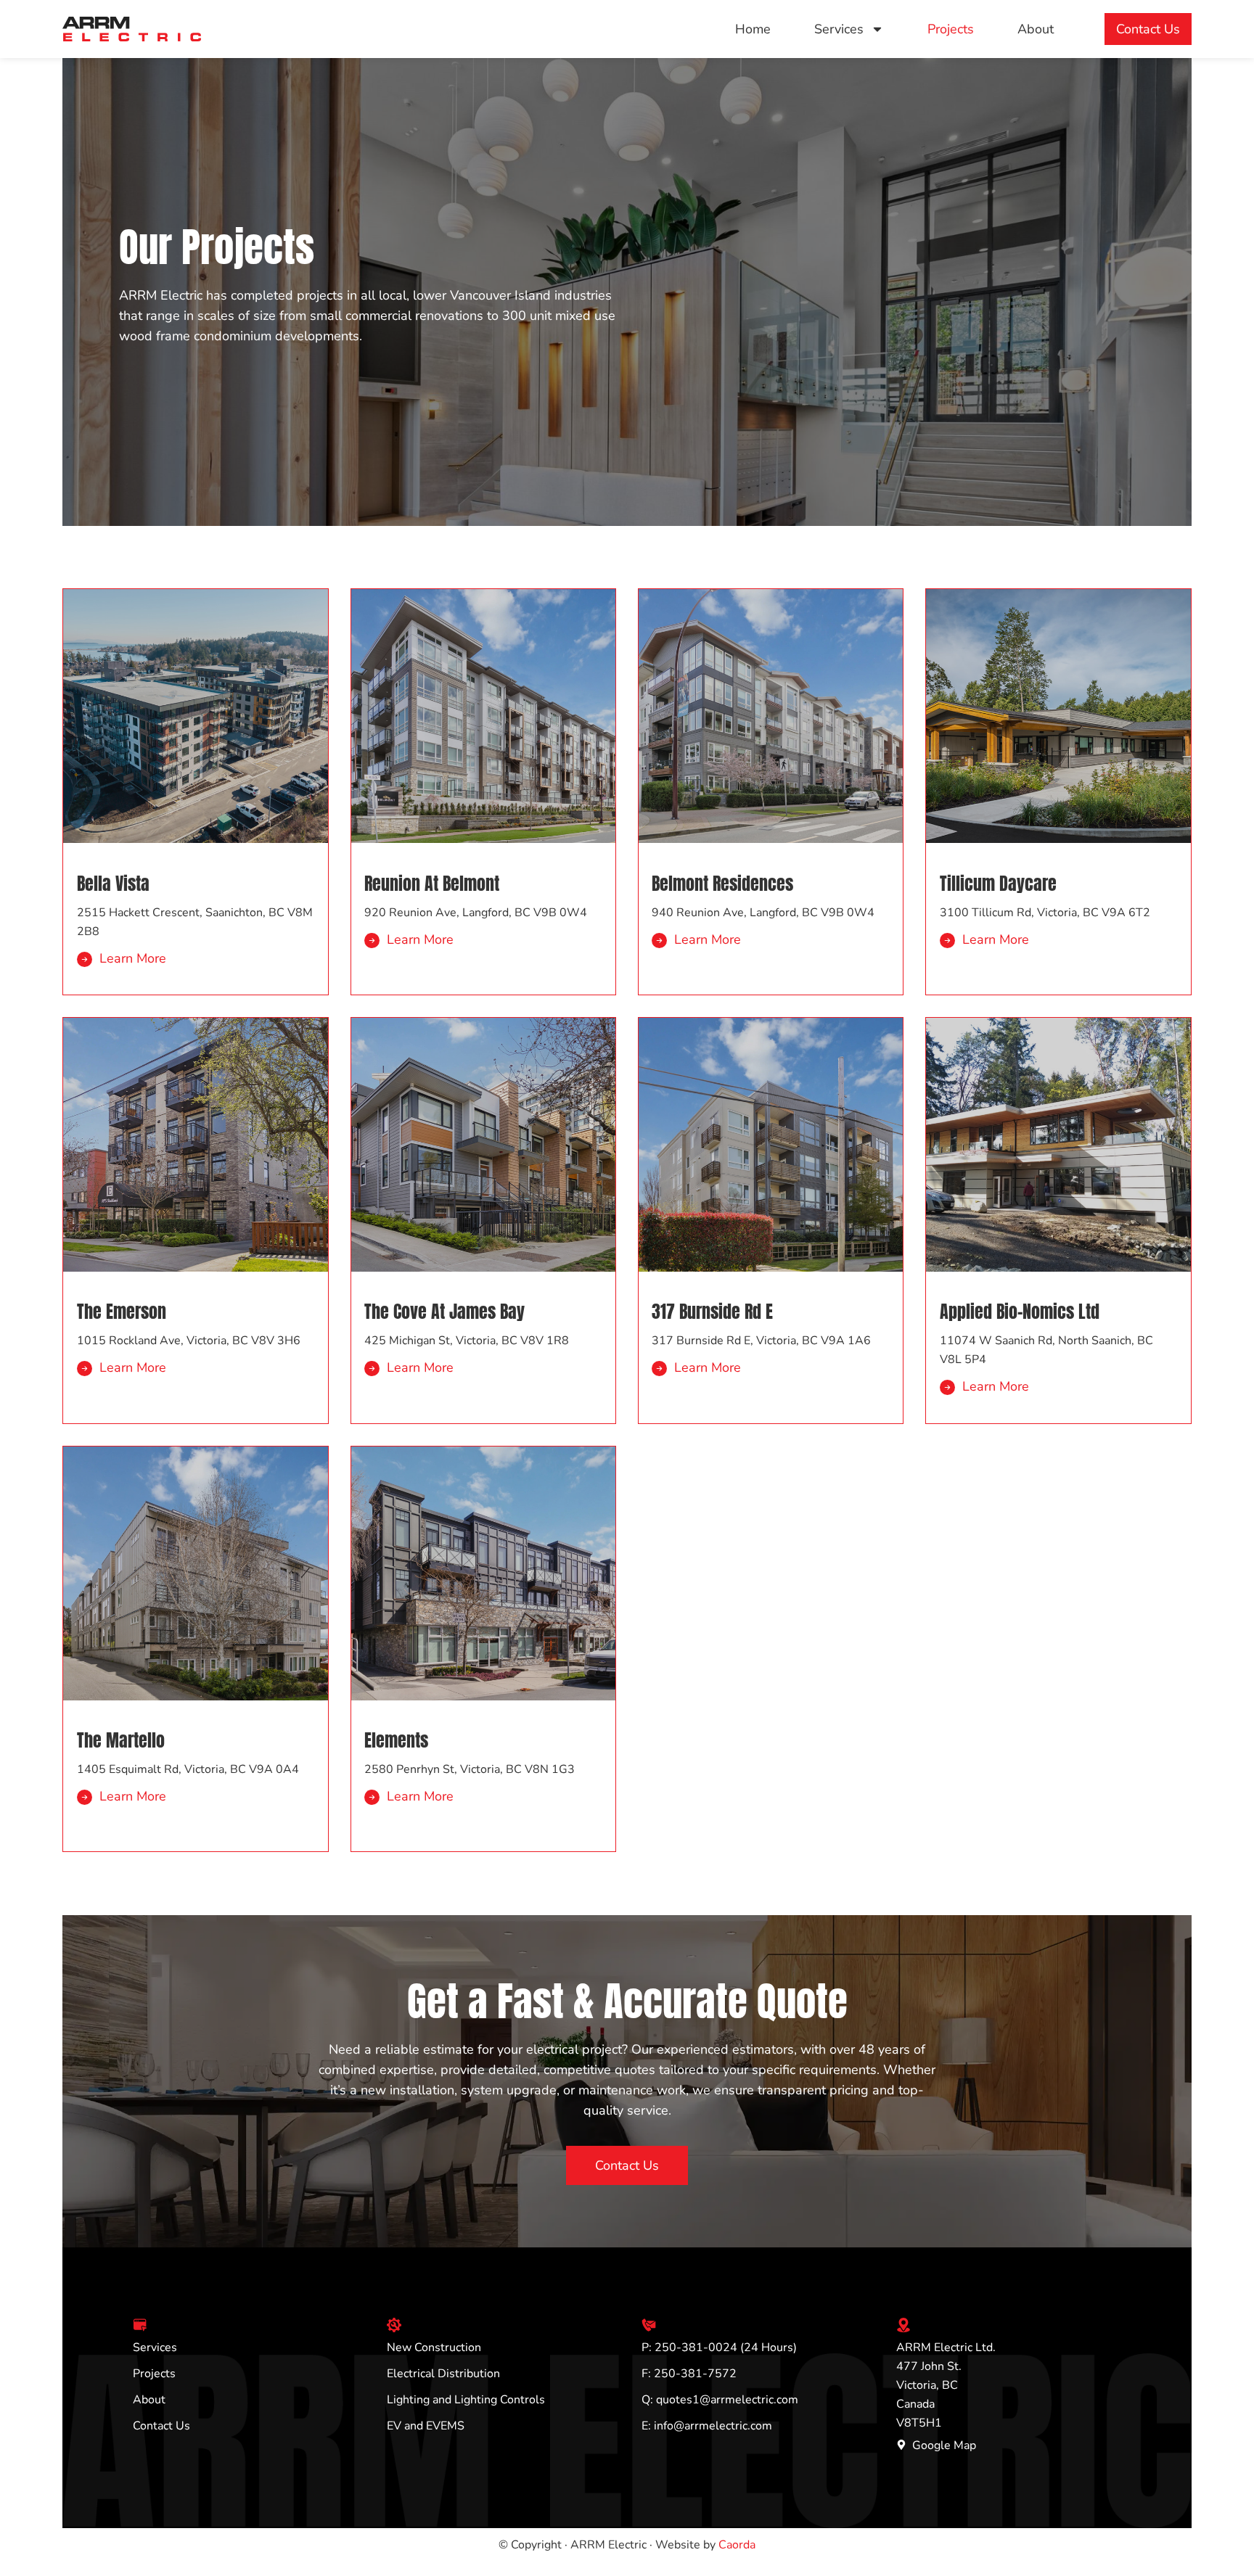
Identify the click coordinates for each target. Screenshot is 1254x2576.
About (1036, 29)
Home (753, 29)
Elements (396, 1740)
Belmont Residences (722, 884)
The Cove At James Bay (444, 1312)
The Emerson (122, 1312)
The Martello (121, 1740)
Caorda (737, 2545)
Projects (951, 29)
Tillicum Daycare (998, 884)
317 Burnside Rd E (712, 1312)
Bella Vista (113, 884)
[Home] (131, 29)
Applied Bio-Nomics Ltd (1020, 1312)
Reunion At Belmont (432, 884)
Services (839, 29)
